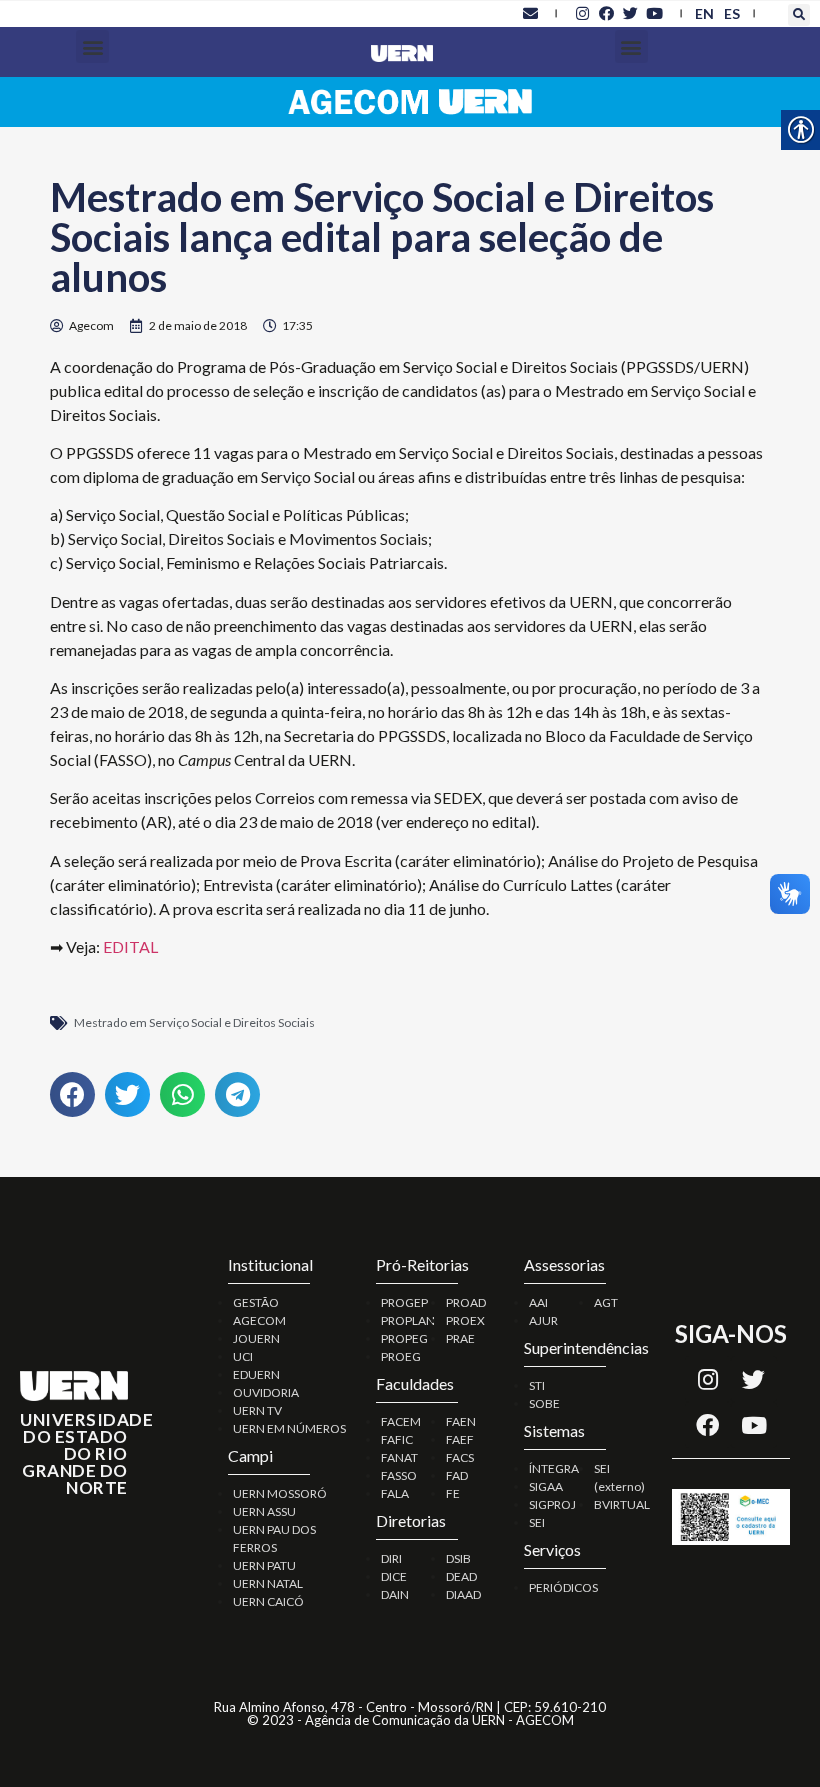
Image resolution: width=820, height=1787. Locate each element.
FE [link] (453, 1493)
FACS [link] (460, 1457)
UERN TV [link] (257, 1410)
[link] (530, 13)
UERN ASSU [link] (264, 1511)
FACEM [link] (401, 1421)
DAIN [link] (395, 1594)
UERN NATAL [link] (268, 1583)
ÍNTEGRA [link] (554, 1468)
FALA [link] (395, 1493)
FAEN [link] (461, 1421)
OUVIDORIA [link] (266, 1392)
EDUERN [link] (256, 1374)
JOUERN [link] (256, 1338)
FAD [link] (457, 1475)
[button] (799, 15)
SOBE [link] (544, 1403)
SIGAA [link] (546, 1486)
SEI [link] (537, 1522)
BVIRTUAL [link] (622, 1504)
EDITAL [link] (130, 946)
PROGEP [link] (404, 1302)
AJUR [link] (543, 1320)
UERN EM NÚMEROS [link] (289, 1428)
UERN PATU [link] (264, 1565)
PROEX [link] (465, 1320)
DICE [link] (394, 1576)
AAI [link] (538, 1302)
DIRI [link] (391, 1558)
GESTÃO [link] (256, 1302)
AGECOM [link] (259, 1320)
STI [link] (537, 1385)
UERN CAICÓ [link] (268, 1601)
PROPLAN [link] (408, 1320)
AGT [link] (606, 1302)
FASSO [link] (399, 1475)
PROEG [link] (401, 1356)
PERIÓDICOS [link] (563, 1587)
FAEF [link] (460, 1439)
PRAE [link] (460, 1338)
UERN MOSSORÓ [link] (280, 1493)
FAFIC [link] (397, 1439)
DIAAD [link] (463, 1594)
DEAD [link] (461, 1576)
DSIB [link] (458, 1558)
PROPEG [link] (404, 1338)
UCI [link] (243, 1356)
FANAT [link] (399, 1457)
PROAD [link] (466, 1302)
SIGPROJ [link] (552, 1504)
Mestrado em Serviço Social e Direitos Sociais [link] (194, 1022)
